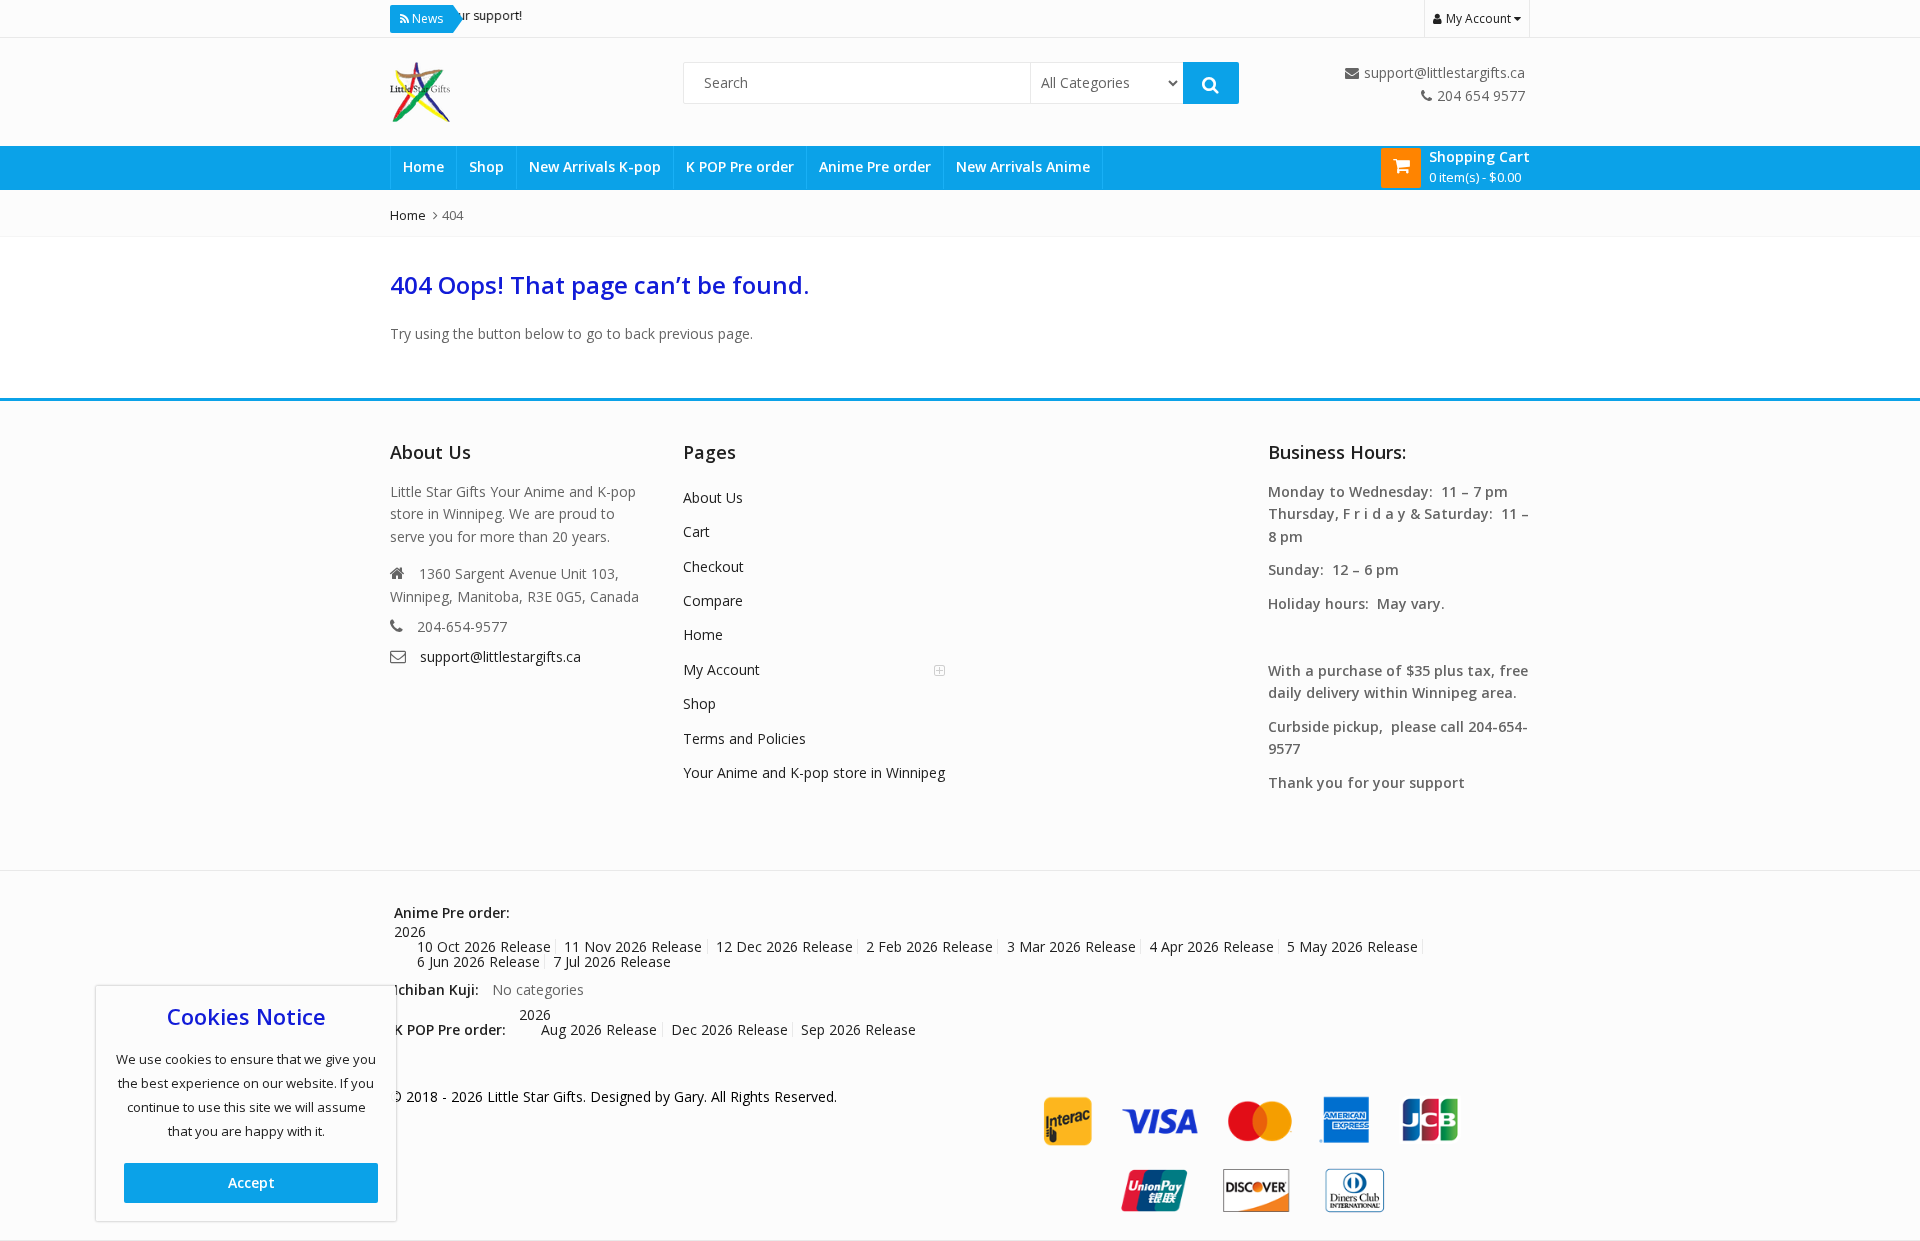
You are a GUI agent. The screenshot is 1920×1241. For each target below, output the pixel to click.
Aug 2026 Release (599, 1029)
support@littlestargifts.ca (500, 656)
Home (423, 166)
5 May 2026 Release (1352, 946)
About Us (713, 497)
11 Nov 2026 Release (633, 946)
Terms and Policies (744, 738)
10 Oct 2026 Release (484, 946)
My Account (721, 669)
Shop (486, 166)
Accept (251, 1182)
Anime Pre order (875, 166)
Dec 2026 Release (729, 1029)
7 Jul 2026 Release (612, 961)
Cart (696, 531)
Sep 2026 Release (858, 1029)
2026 (410, 931)
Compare (713, 600)
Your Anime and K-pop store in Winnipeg (814, 772)
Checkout (713, 566)
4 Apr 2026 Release (1211, 946)
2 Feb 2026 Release (929, 946)
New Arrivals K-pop (595, 166)
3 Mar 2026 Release (1071, 946)
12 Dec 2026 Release (784, 946)
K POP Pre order (740, 166)
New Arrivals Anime (1023, 166)
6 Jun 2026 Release (478, 961)
